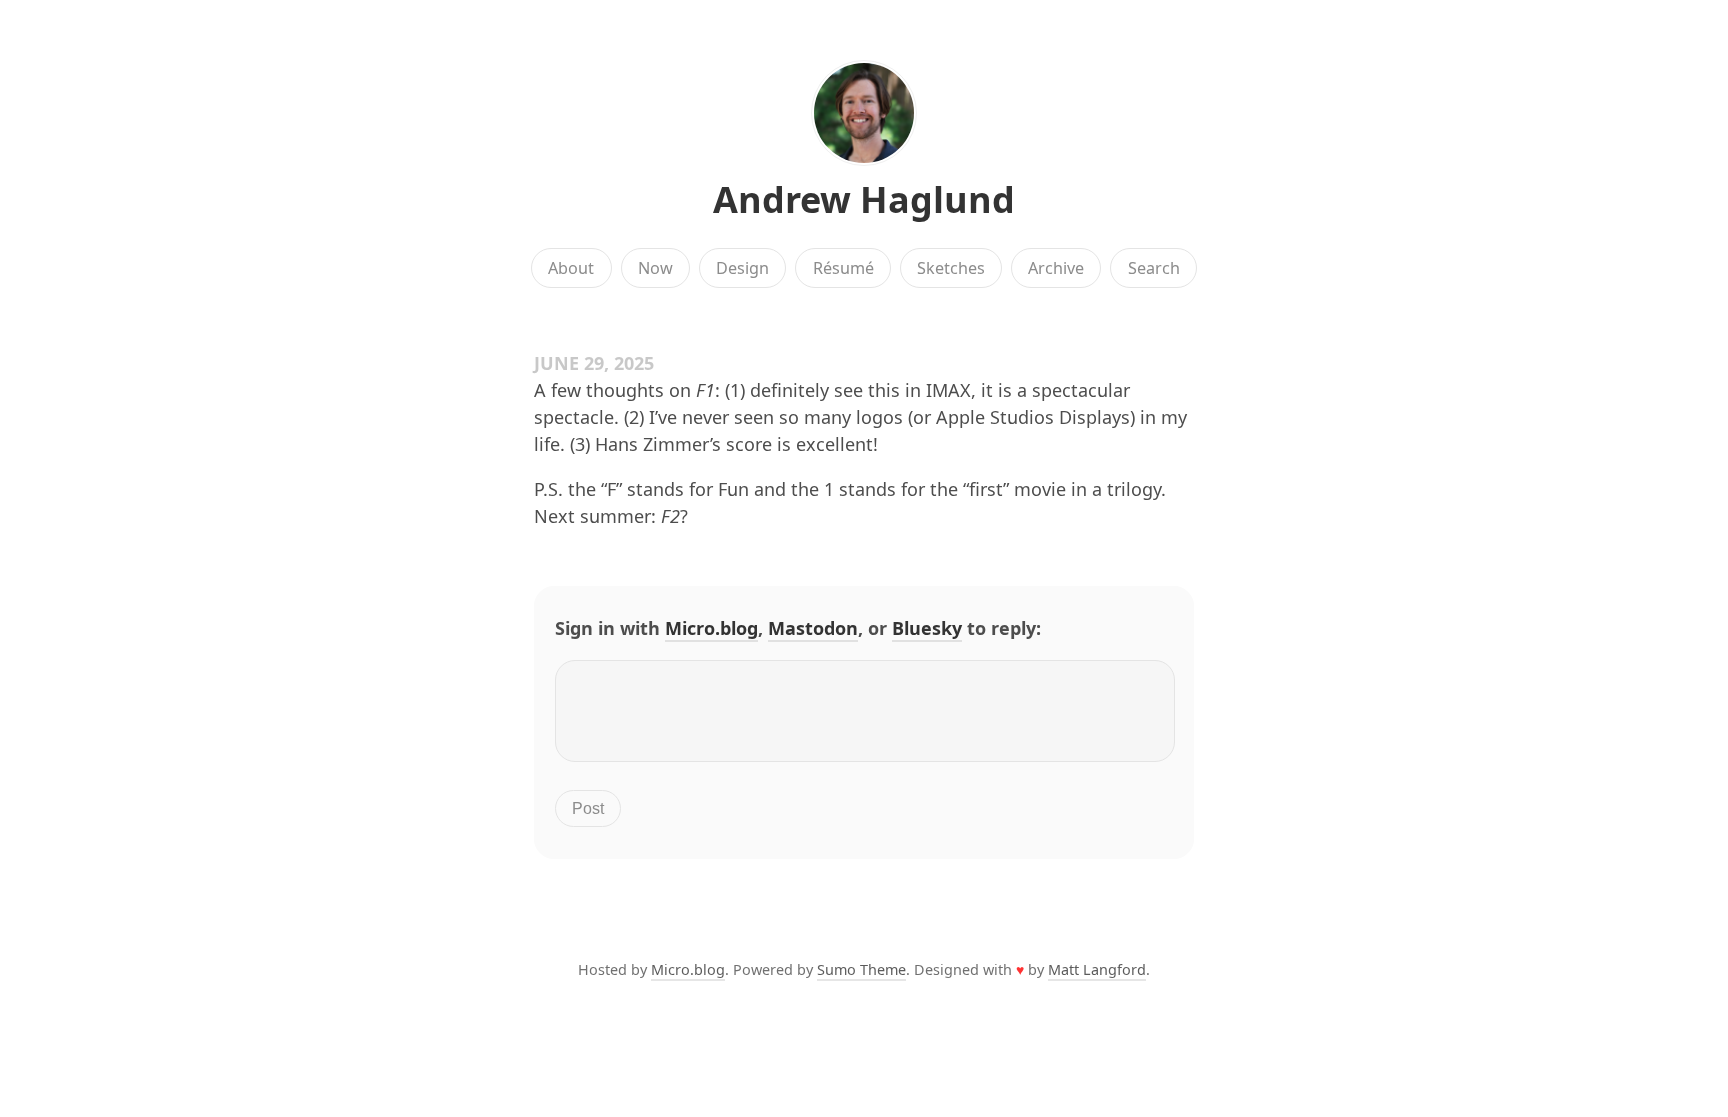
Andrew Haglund (864, 199)
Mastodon (813, 628)
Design (742, 268)
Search (1154, 268)
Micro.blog (711, 628)
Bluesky (927, 628)
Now (655, 268)
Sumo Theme (861, 969)
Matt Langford (1097, 969)
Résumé (843, 268)
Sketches (951, 268)
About (571, 268)
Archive (1056, 268)
